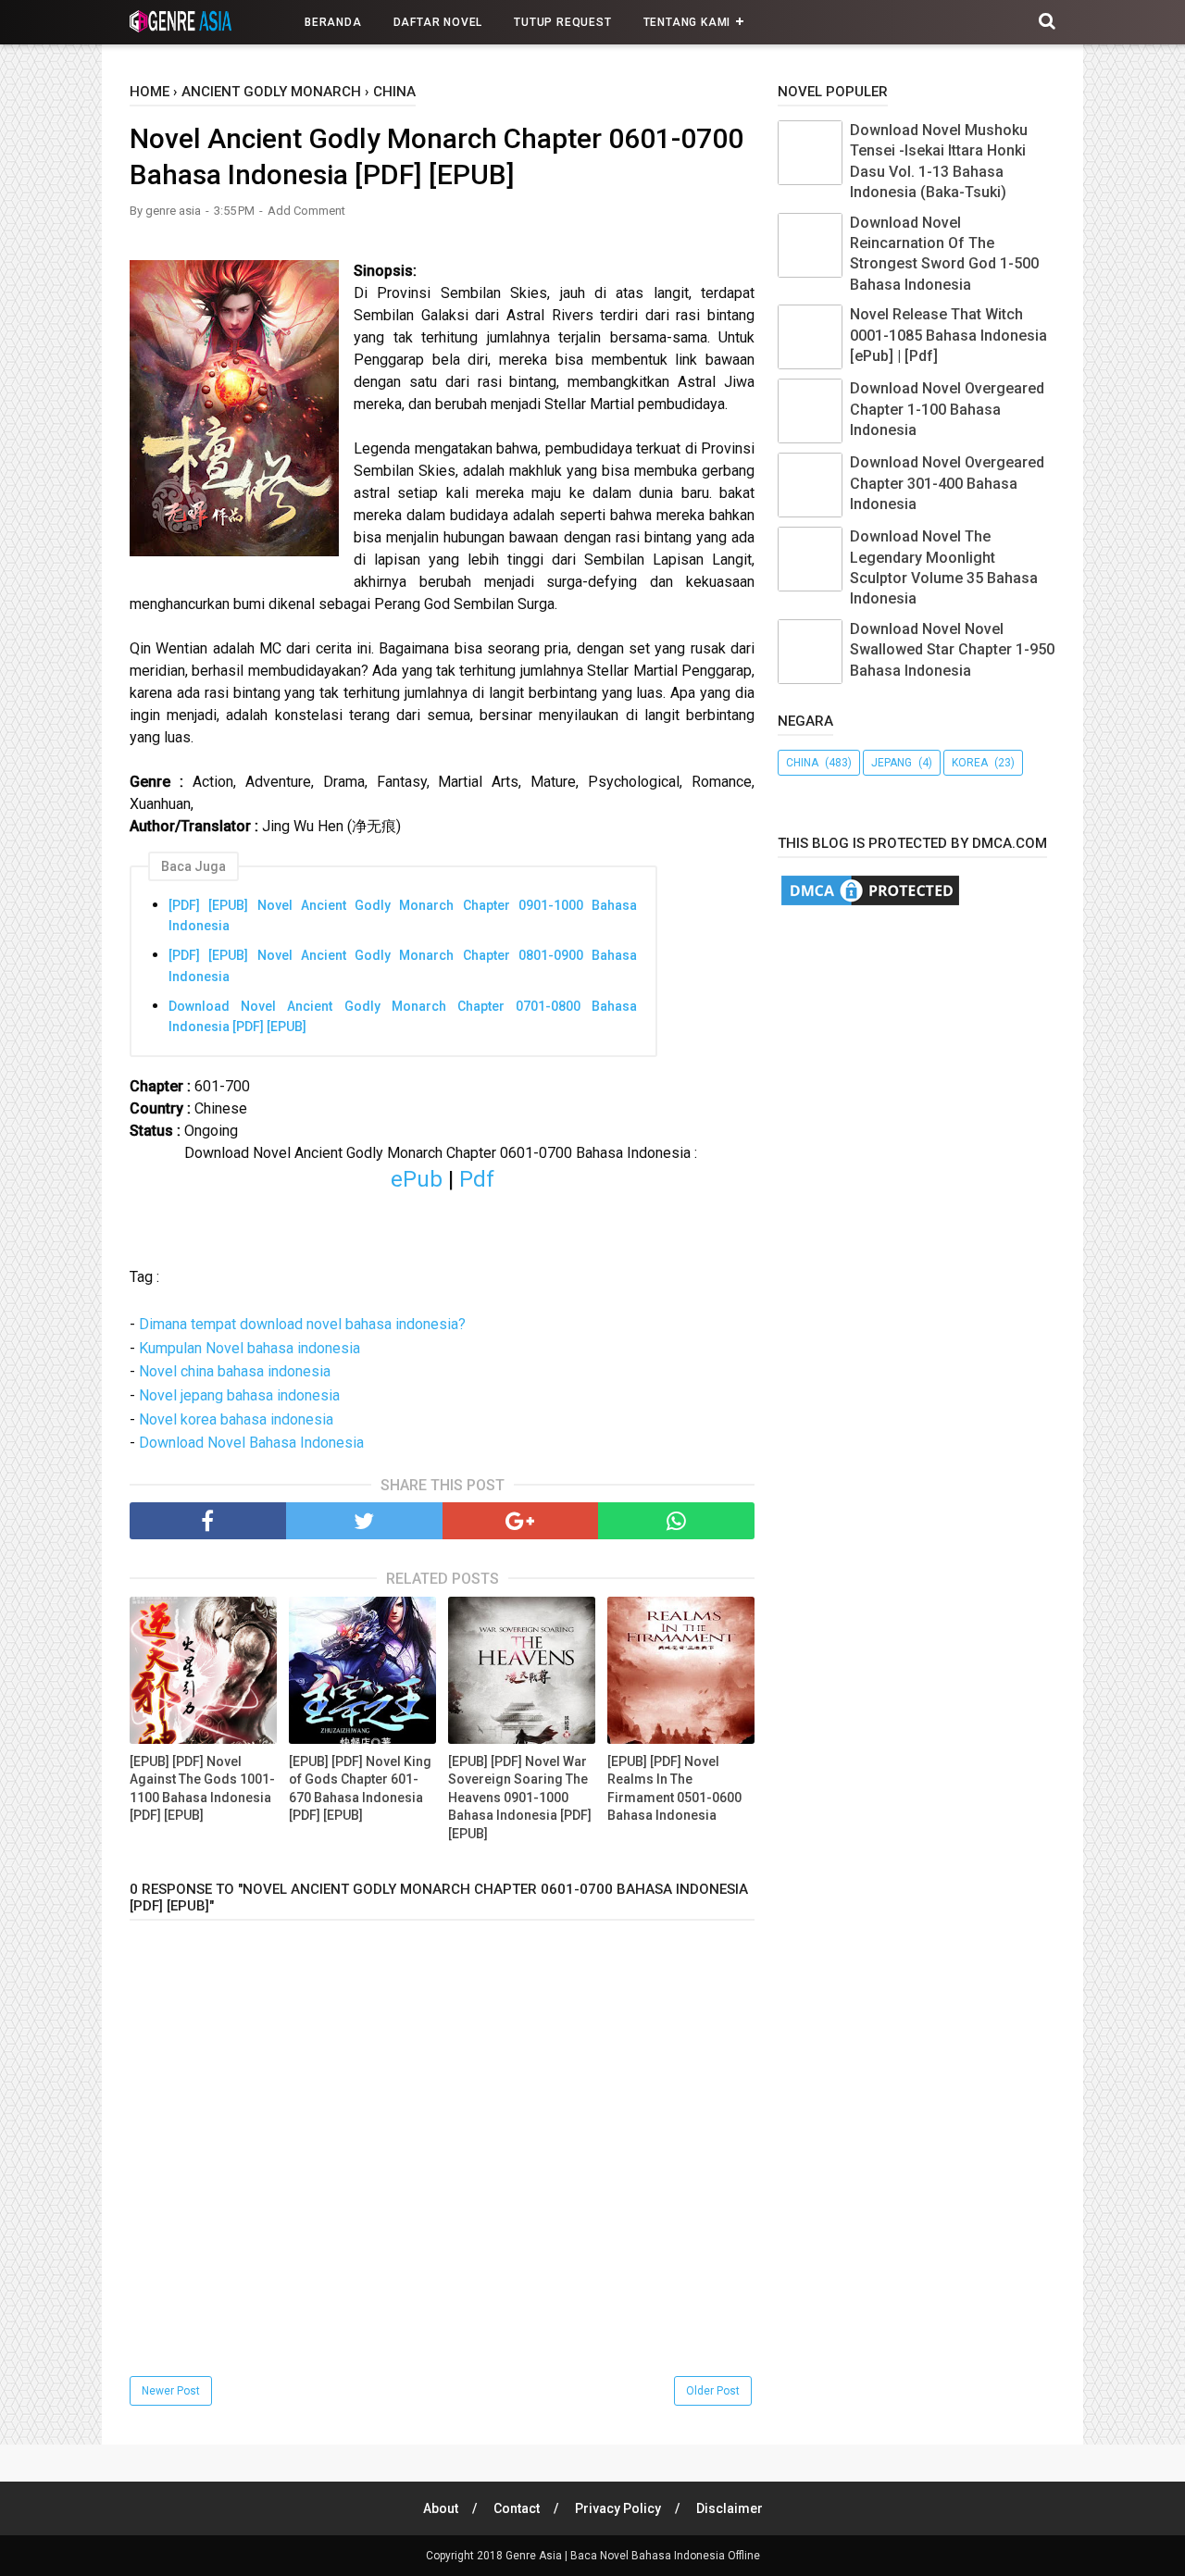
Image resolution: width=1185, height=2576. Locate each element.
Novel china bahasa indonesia (235, 1371)
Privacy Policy (618, 2508)
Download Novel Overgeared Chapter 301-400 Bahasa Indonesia (947, 483)
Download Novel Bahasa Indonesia (251, 1443)
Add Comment (306, 211)
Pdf (477, 1179)
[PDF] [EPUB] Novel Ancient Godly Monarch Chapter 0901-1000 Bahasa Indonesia (403, 915)
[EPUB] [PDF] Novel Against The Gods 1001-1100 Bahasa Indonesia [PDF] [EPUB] (202, 1789)
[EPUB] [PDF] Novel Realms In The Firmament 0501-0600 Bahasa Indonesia (674, 1789)
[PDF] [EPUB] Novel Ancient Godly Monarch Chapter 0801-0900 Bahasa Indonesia (403, 965)
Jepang (892, 763)
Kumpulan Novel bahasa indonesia (249, 1348)
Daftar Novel (438, 22)
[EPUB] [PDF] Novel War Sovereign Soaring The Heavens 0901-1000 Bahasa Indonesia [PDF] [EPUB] (520, 1798)
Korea (970, 763)
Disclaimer (730, 2508)
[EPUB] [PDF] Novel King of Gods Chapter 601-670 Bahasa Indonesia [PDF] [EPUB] (360, 1789)
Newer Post (171, 2391)
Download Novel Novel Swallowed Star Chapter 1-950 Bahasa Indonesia (952, 650)
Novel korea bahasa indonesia (236, 1419)
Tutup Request (562, 22)
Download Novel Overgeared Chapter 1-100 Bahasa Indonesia (947, 409)
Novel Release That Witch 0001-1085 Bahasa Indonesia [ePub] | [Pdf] (948, 335)
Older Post (713, 2391)
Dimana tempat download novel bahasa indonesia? (302, 1324)
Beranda (333, 22)
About (441, 2508)
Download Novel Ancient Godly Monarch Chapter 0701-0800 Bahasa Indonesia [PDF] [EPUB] (403, 1016)
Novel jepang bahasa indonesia (239, 1395)
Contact (517, 2508)
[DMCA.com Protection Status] (870, 904)
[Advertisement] (981, 1070)
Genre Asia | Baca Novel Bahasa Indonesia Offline (633, 2556)
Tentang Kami (687, 22)
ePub (419, 1179)
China (802, 763)
